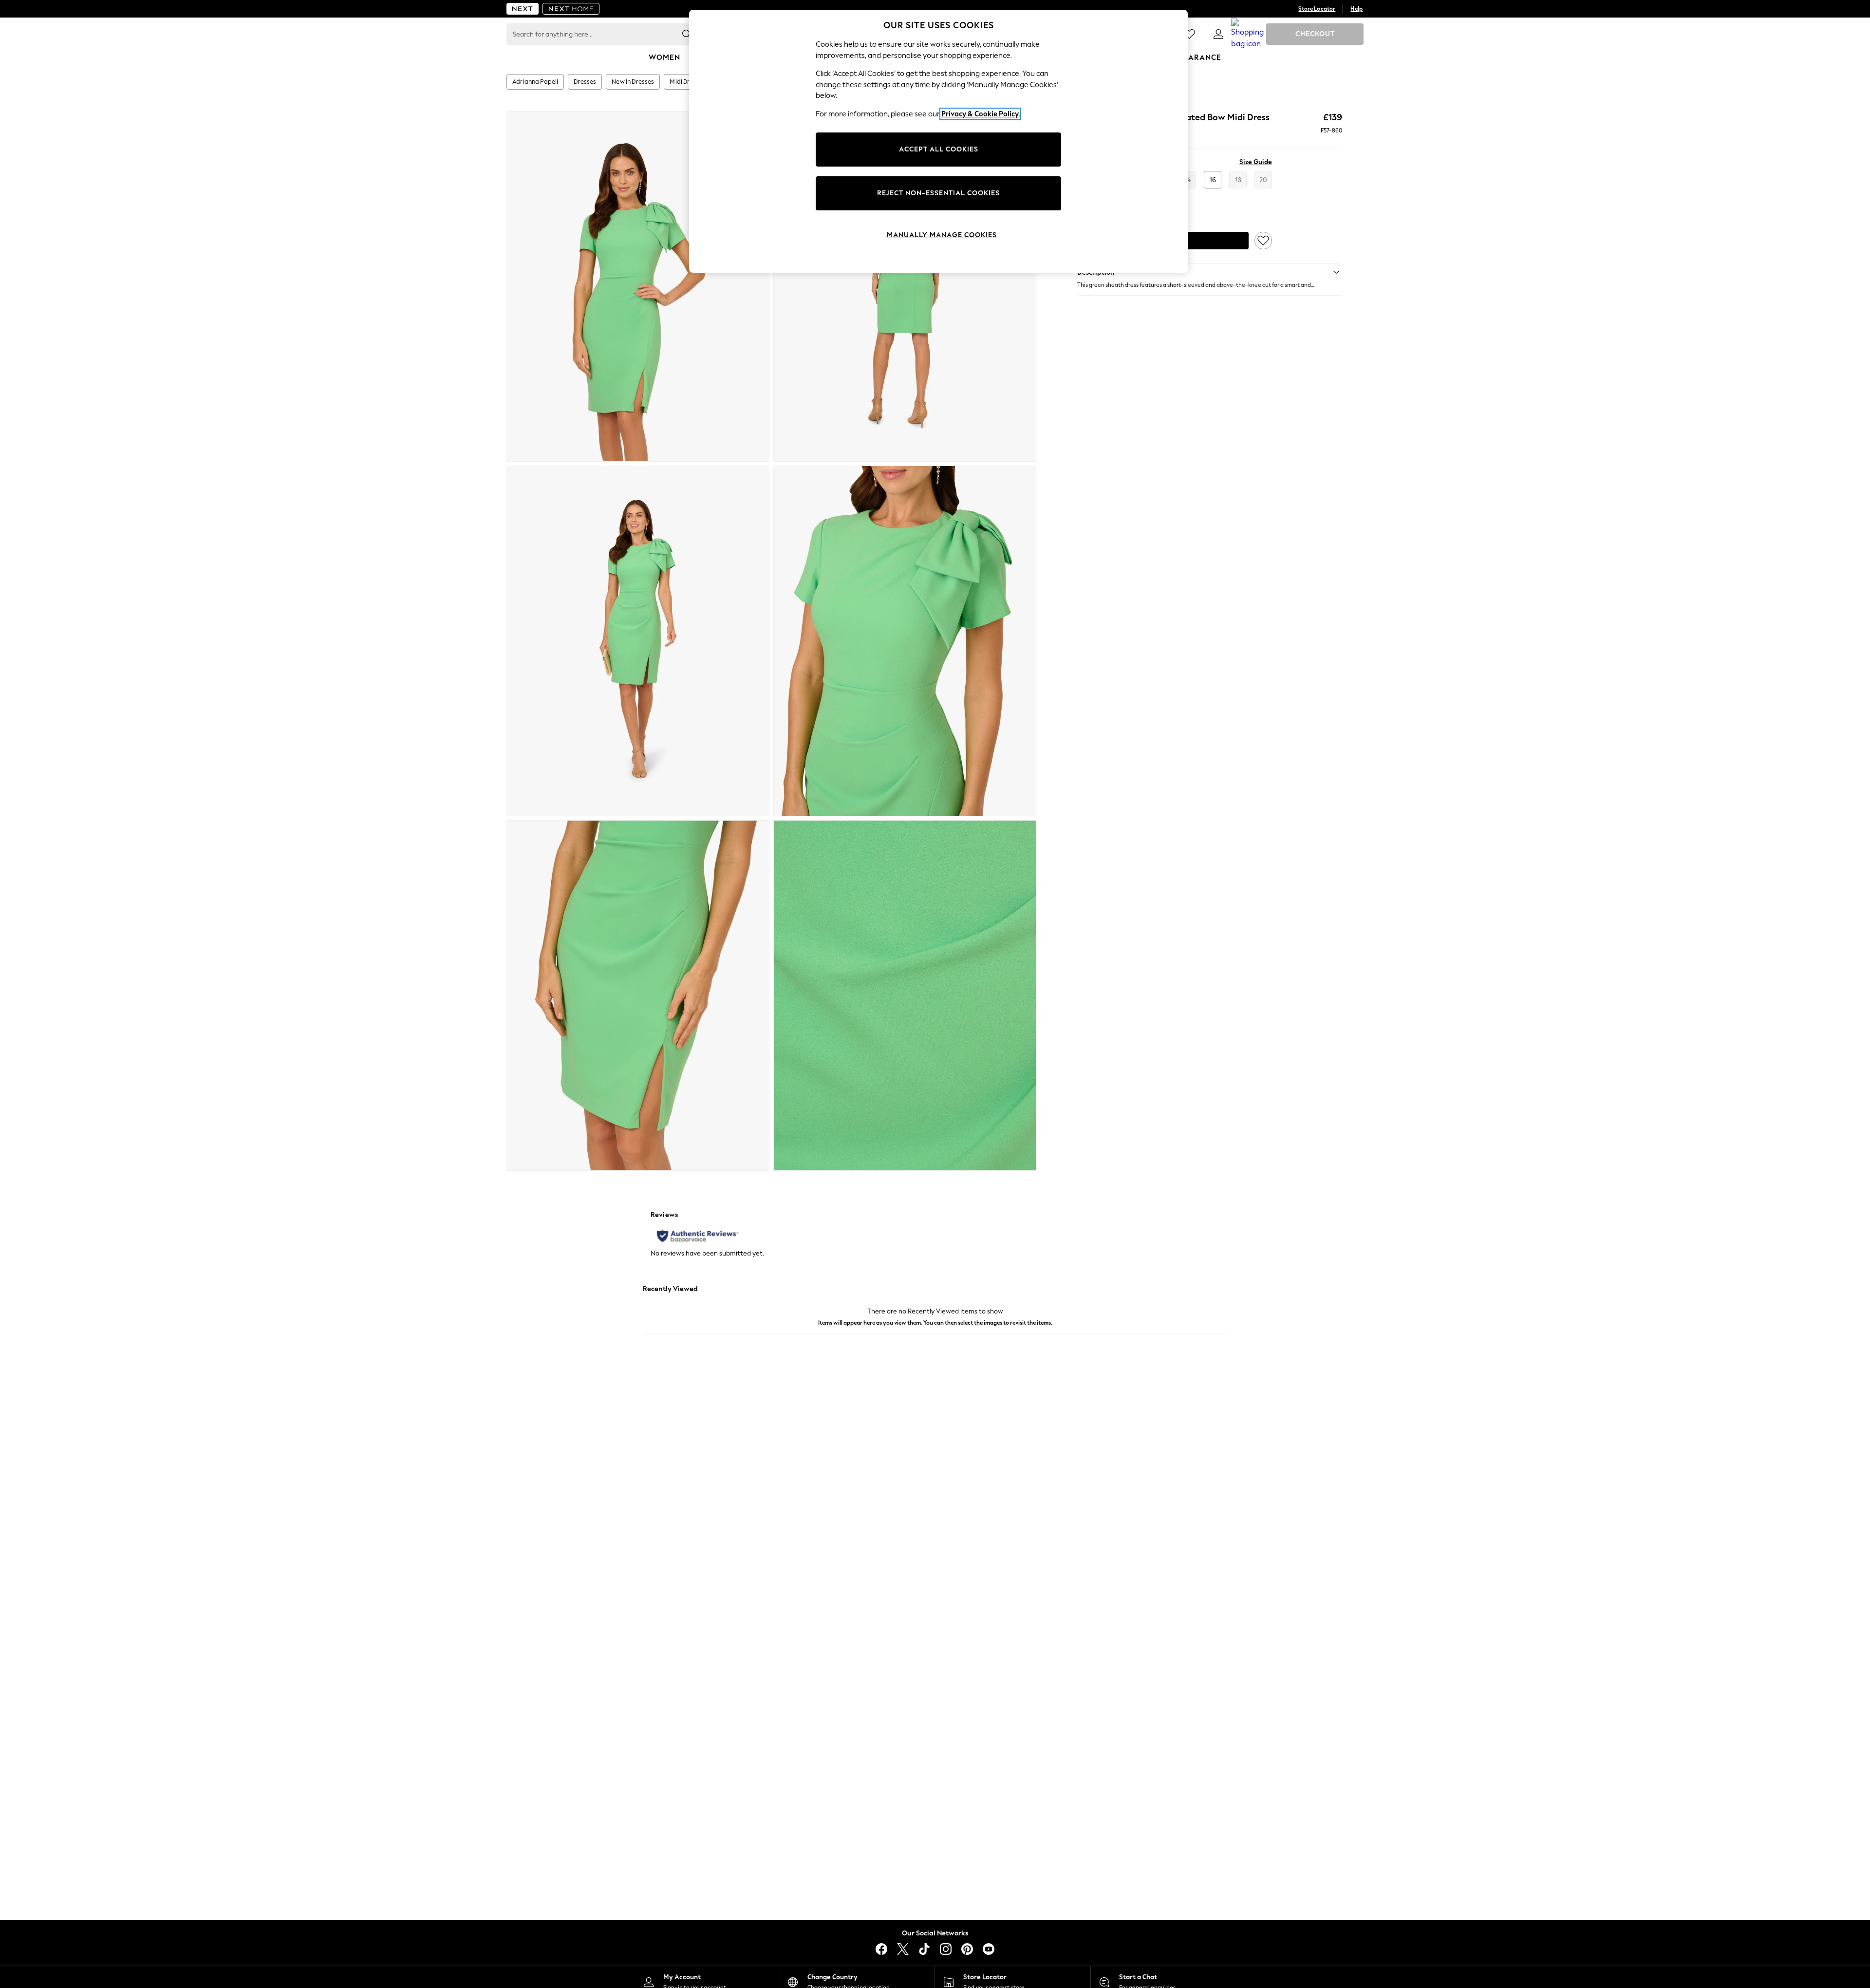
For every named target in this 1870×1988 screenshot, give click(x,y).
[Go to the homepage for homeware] (571, 9)
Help (1356, 9)
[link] (1218, 34)
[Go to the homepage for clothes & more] (523, 9)
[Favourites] (1189, 34)
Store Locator (1317, 9)
